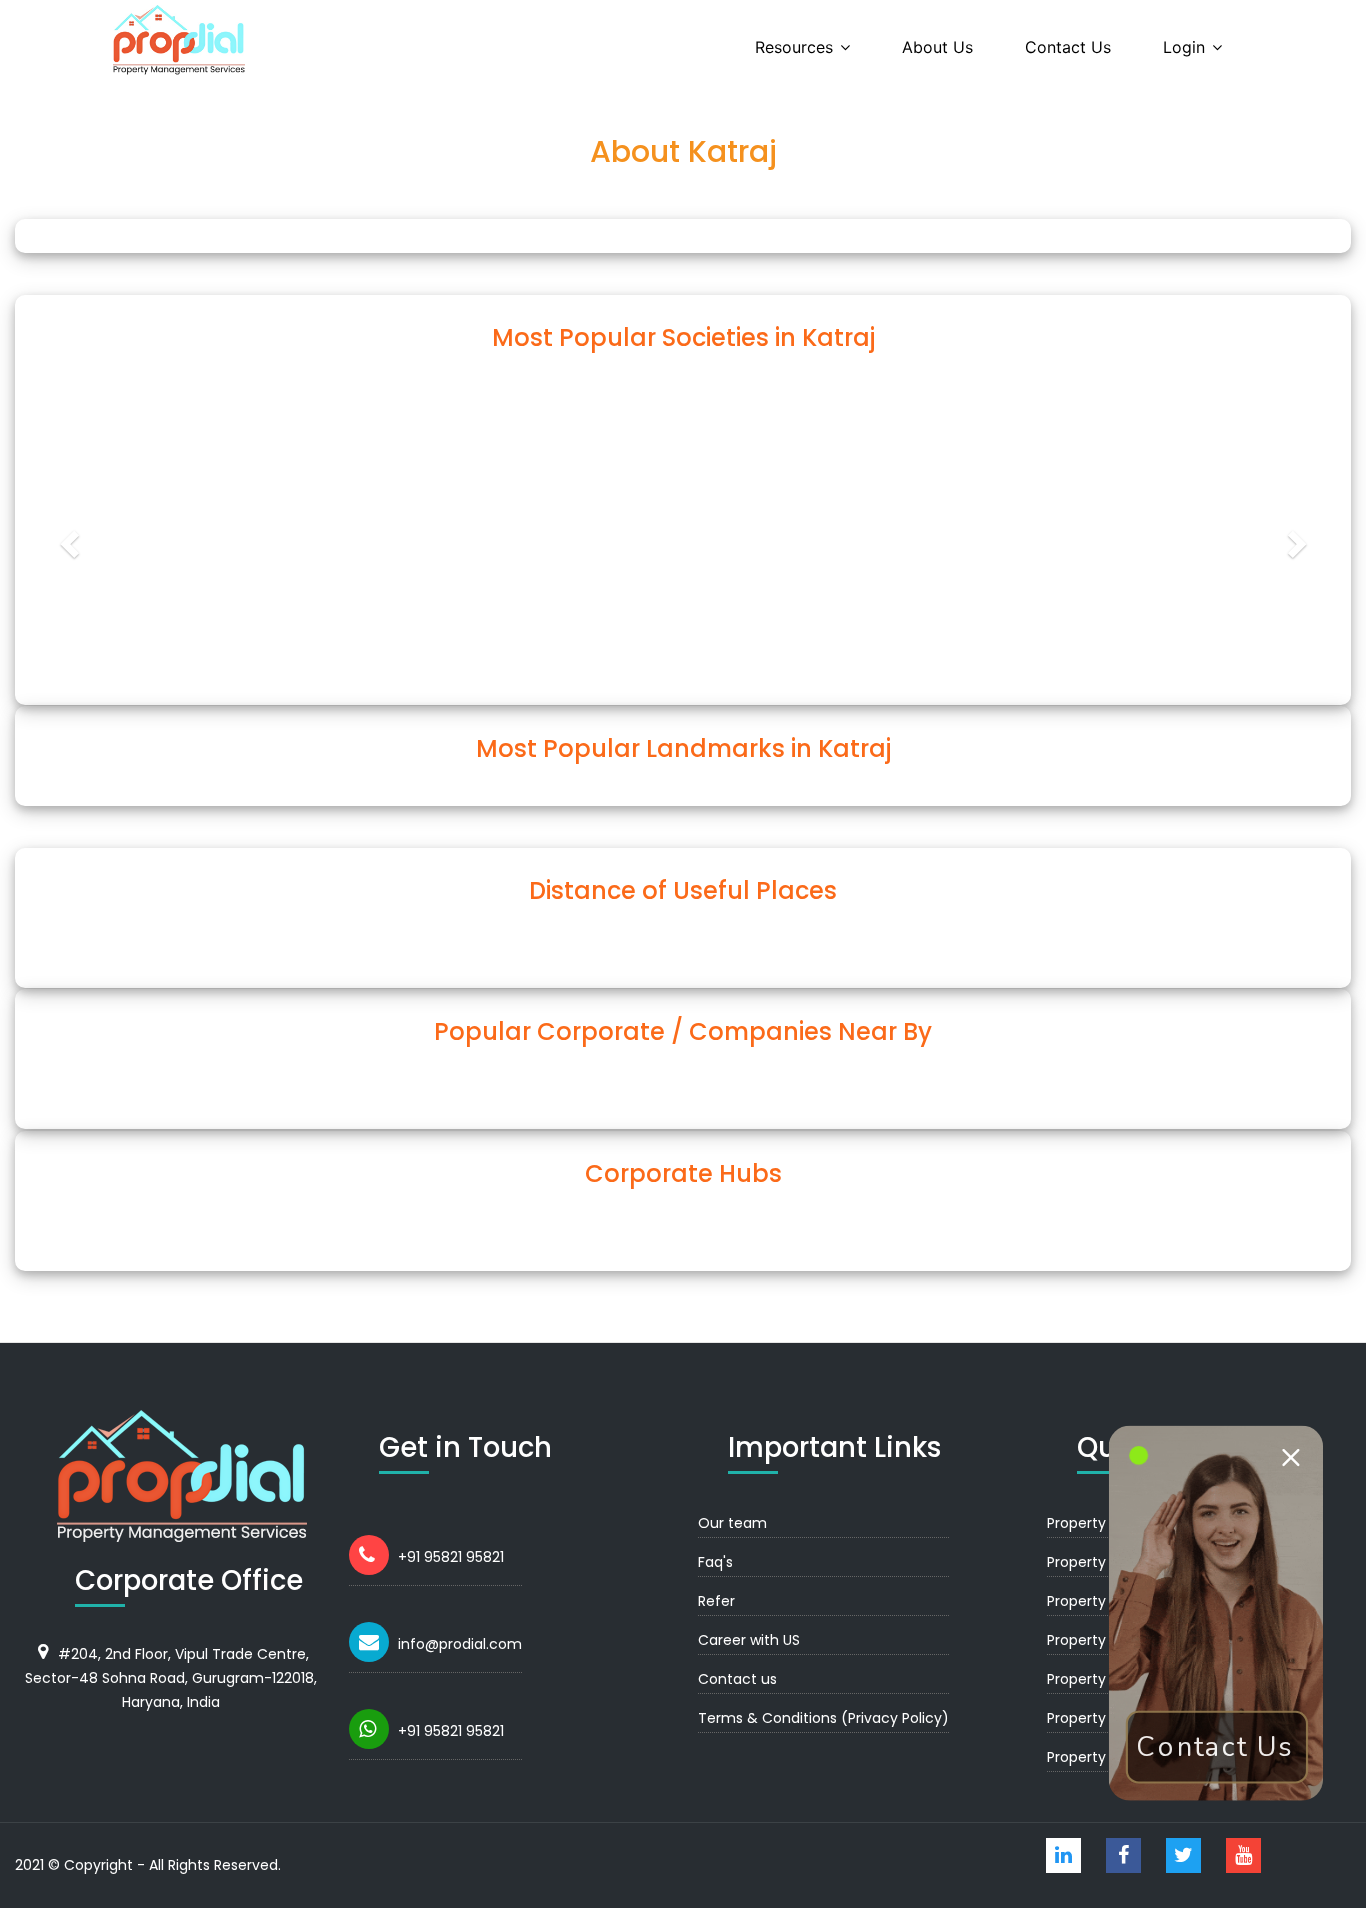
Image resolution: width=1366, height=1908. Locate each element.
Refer (716, 1601)
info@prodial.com (460, 1644)
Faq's (715, 1562)
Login (1184, 47)
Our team (732, 1523)
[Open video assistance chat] (1216, 1612)
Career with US (749, 1640)
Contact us (1068, 47)
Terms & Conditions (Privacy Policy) (823, 1718)
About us (937, 47)
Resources (794, 47)
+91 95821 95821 (451, 1557)
